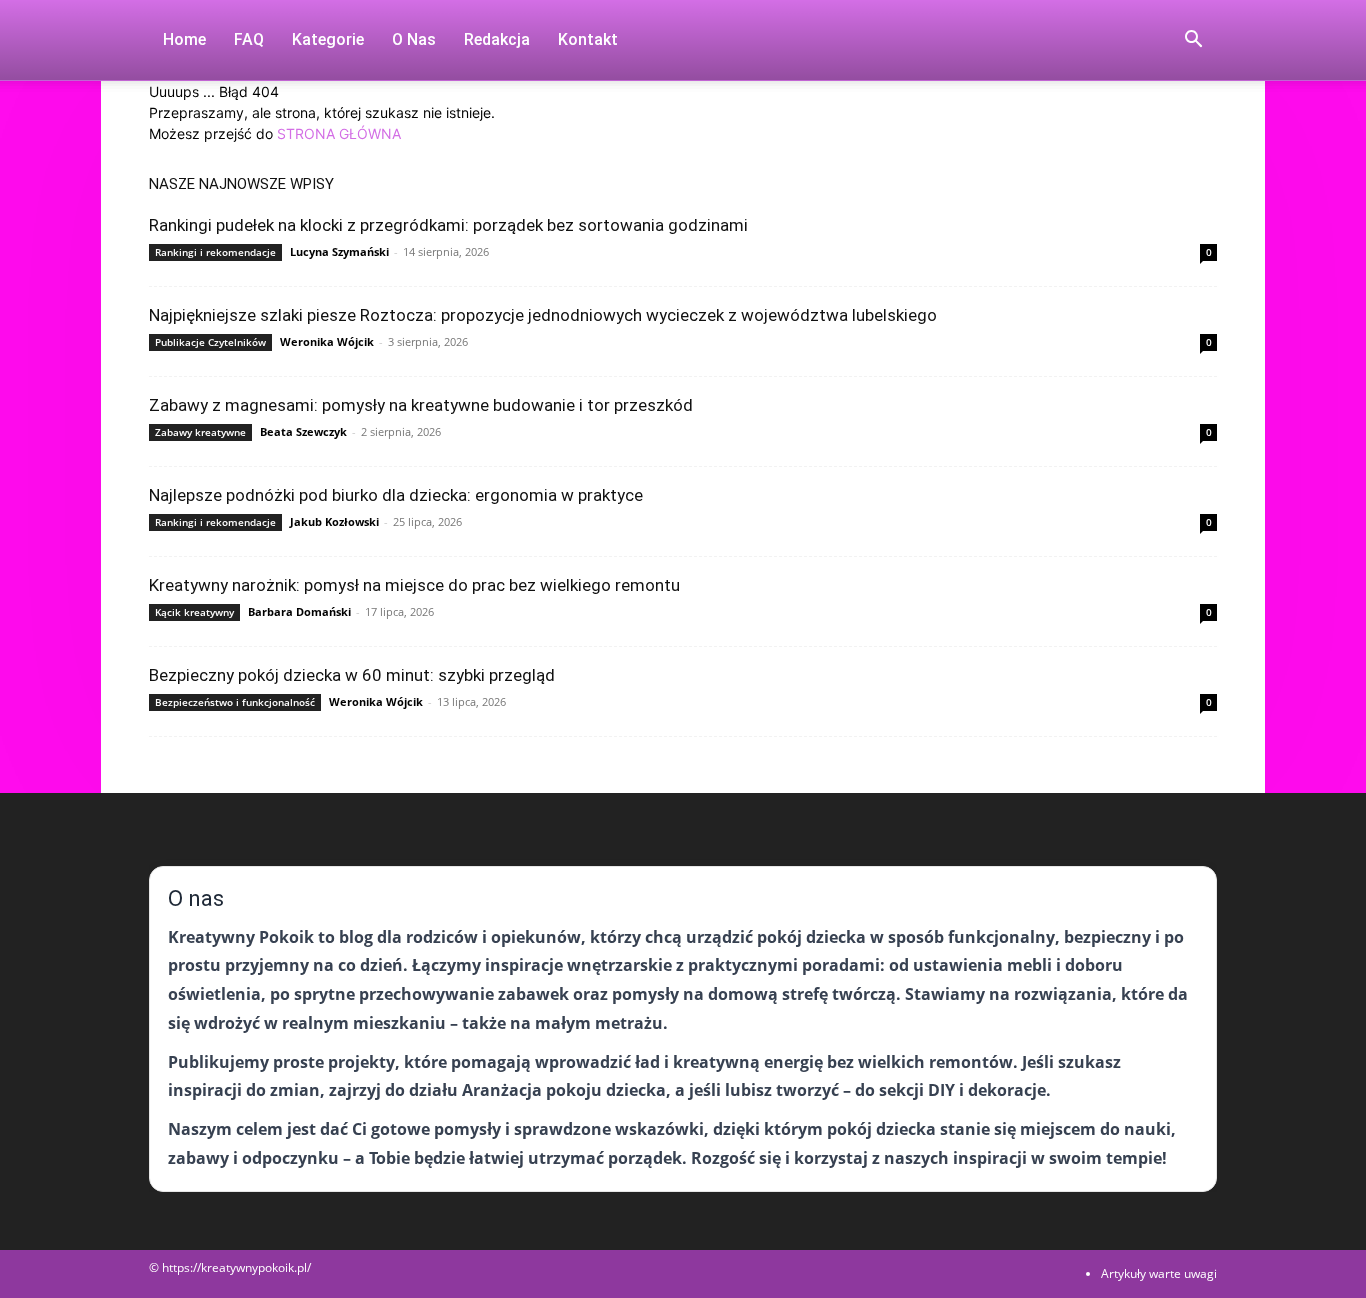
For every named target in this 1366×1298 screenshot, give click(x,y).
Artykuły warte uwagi (1159, 1273)
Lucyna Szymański (339, 251)
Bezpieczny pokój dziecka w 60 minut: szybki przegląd (352, 675)
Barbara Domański (299, 611)
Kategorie (328, 39)
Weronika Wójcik (327, 341)
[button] (1193, 41)
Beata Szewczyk (303, 431)
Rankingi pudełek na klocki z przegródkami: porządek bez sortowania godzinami (448, 225)
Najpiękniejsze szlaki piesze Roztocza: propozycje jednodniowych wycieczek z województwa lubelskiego (543, 315)
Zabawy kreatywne (200, 432)
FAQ (249, 39)
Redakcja (497, 39)
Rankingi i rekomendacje (215, 252)
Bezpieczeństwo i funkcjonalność (235, 702)
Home (184, 39)
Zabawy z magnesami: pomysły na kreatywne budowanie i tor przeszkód (421, 405)
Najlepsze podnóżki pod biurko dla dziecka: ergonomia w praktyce (396, 495)
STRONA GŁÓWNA (339, 133)
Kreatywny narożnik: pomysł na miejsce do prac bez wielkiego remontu (414, 585)
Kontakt (588, 39)
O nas (414, 39)
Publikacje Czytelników (210, 342)
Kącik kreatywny (194, 612)
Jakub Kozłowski (334, 521)
